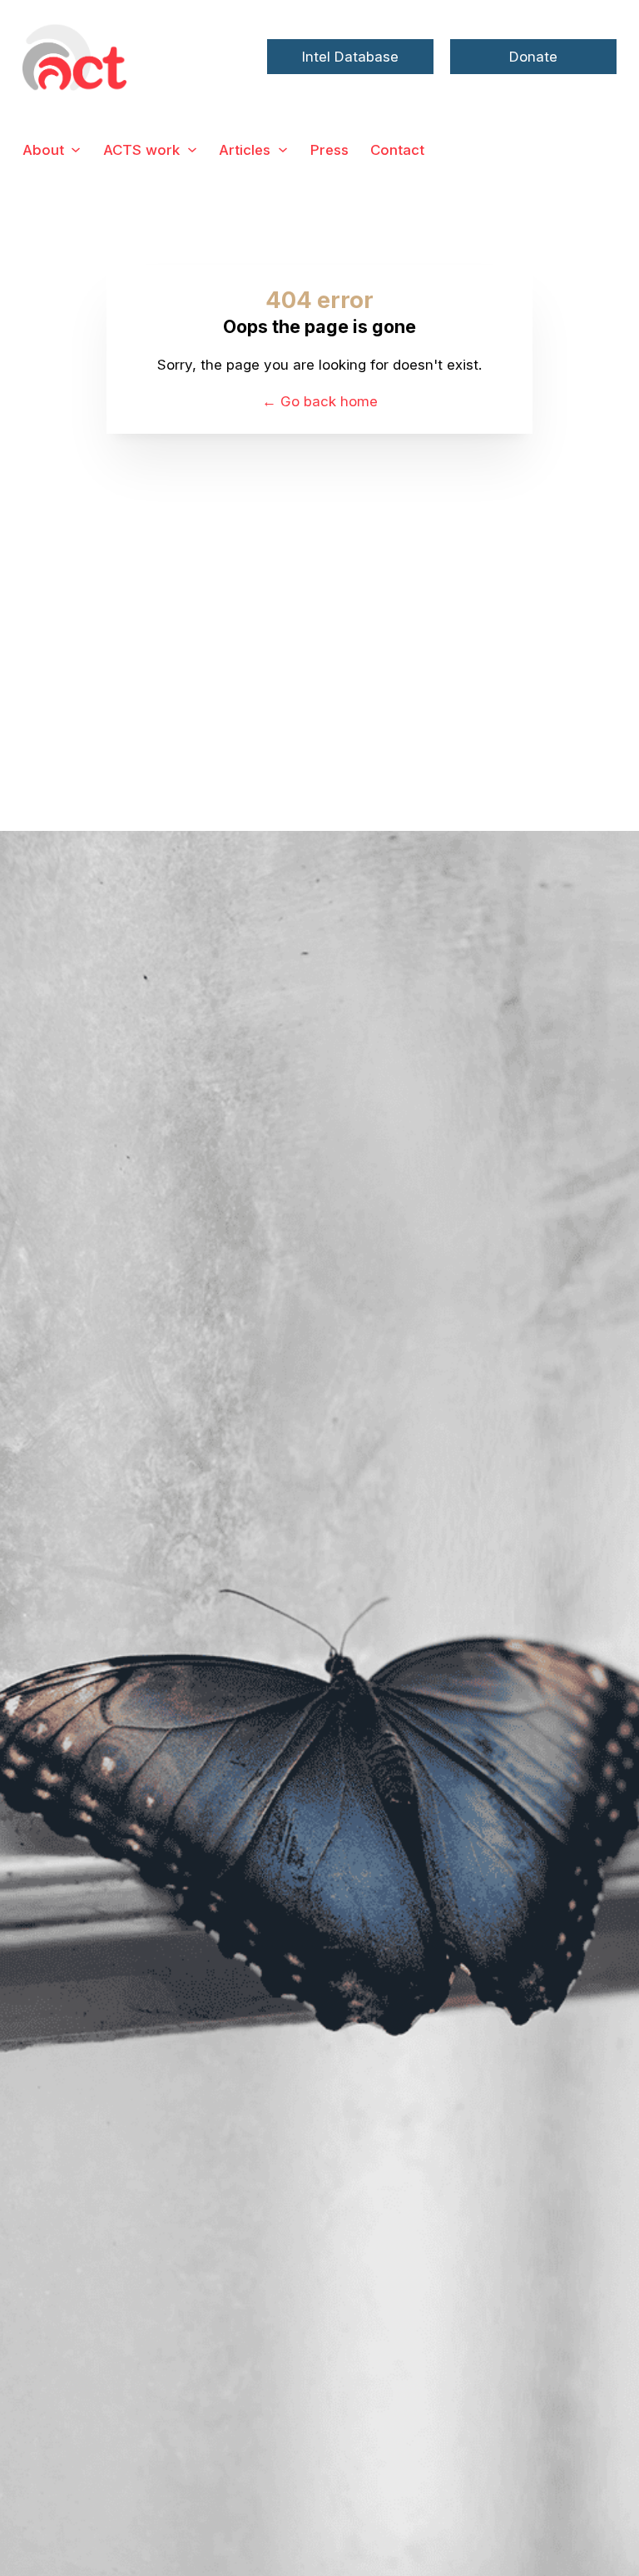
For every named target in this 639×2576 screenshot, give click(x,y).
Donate (533, 57)
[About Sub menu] (76, 150)
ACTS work (141, 150)
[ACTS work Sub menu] (192, 150)
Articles (245, 150)
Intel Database (350, 57)
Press (329, 150)
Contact (397, 150)
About (43, 150)
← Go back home (320, 401)
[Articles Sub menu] (283, 150)
